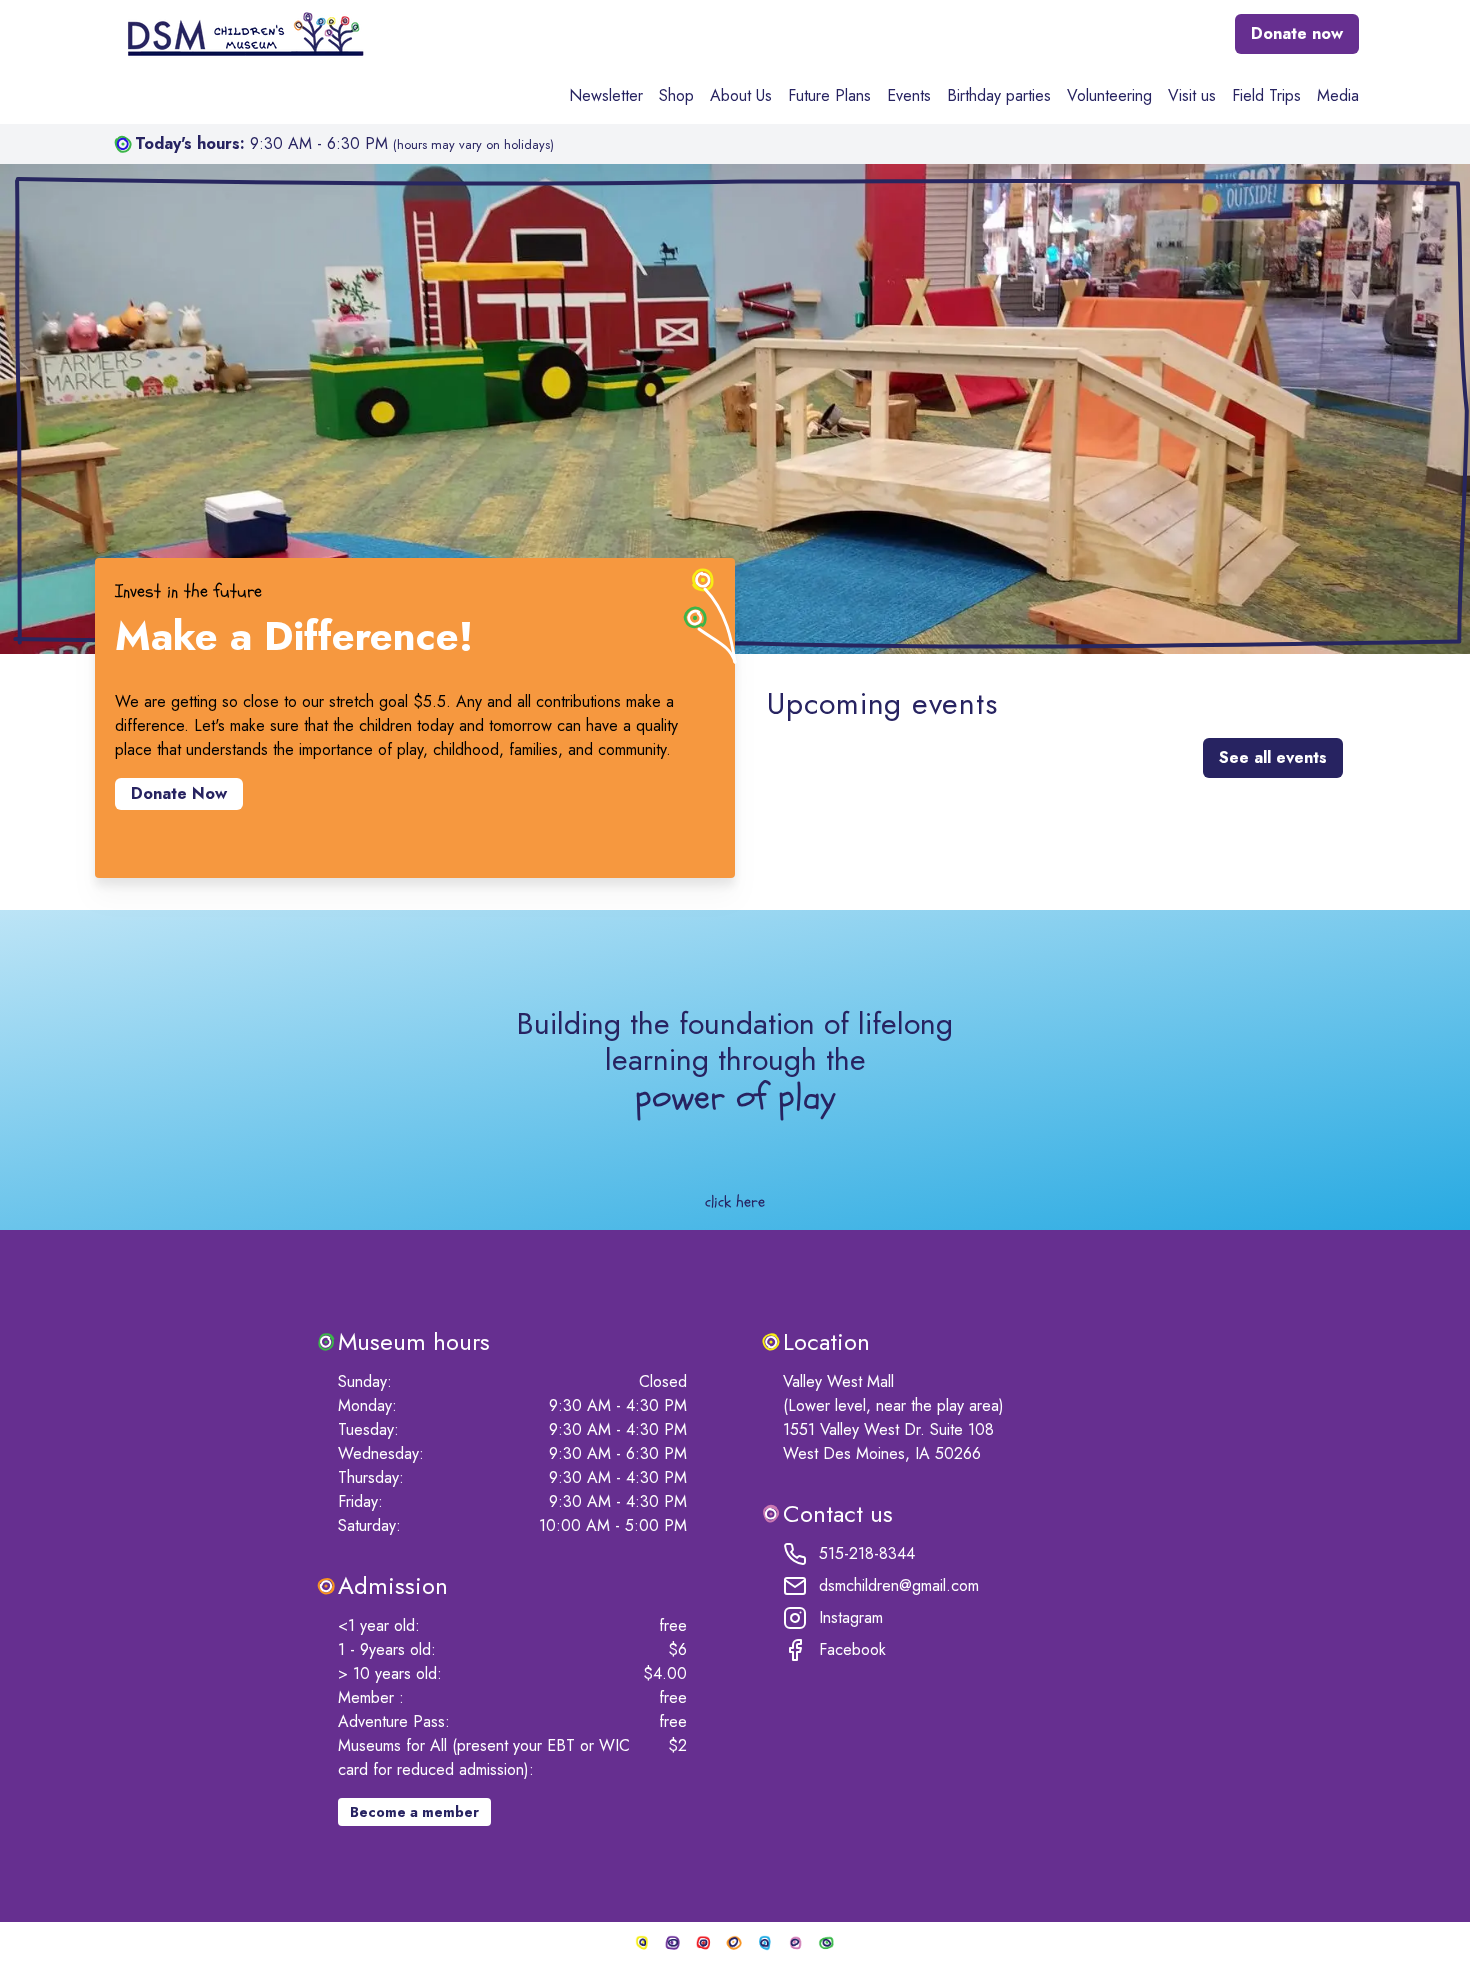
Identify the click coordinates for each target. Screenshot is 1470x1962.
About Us (741, 95)
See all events (1273, 757)
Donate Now (179, 793)
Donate (1297, 33)
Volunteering (1109, 95)
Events (909, 95)
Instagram (851, 1617)
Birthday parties (999, 95)
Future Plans (829, 95)
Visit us (1192, 95)
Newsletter (606, 95)
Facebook (852, 1649)
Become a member (414, 1812)
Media (1338, 95)
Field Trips (1266, 95)
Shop (676, 95)
